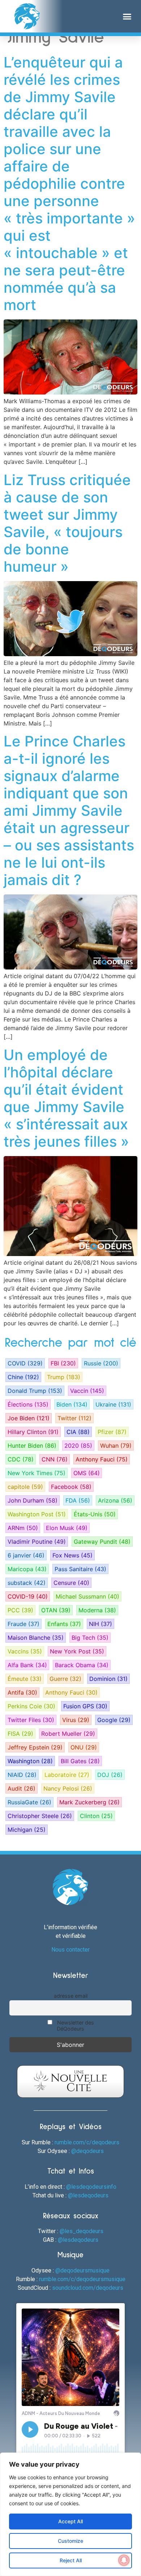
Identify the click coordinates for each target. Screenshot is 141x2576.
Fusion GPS (85, 1706)
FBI (63, 1363)
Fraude (23, 1624)
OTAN (56, 1610)
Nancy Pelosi (68, 1788)
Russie (101, 1363)
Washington (30, 1761)
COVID (25, 1363)
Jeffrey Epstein (35, 1747)
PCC (20, 1610)
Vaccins (25, 1651)
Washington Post (37, 1514)
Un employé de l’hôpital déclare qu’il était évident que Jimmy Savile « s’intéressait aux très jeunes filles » (66, 1098)
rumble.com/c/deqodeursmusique (82, 2279)
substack (27, 1583)
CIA (78, 1432)
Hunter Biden (32, 1446)
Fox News (72, 1555)
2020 (78, 1446)
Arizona (115, 1500)
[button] (127, 16)
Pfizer (112, 1432)
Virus (76, 1720)
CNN (55, 1459)
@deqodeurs (87, 2151)
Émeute (25, 1679)
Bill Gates (80, 1761)
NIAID (22, 1775)
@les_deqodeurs (82, 2231)
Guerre (65, 1679)
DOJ (110, 1775)
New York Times (37, 1473)
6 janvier (26, 1555)
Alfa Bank (27, 1665)
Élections (28, 1404)
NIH (101, 1624)
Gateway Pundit (102, 1542)
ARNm (23, 1528)
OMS (87, 1473)
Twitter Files (31, 1720)
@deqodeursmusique (82, 2270)
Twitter (74, 1418)
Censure (71, 1583)
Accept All (70, 2521)
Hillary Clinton (33, 1432)
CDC (21, 1459)
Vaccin (87, 1391)
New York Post (77, 1651)
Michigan (27, 1830)
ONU (84, 1747)
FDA (78, 1500)
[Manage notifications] (124, 2560)
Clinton (96, 1816)
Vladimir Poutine (37, 1542)
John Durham (33, 1500)
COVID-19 (28, 1596)
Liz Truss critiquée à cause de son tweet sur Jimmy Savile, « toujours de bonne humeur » (67, 523)
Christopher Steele (40, 1816)
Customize (70, 2541)
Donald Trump (35, 1391)
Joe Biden (29, 1418)
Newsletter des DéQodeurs (75, 2026)
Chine (23, 1377)
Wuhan (116, 1446)
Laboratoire (67, 1775)
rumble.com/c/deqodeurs (87, 2142)
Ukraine (113, 1404)
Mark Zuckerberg (89, 1802)
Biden (72, 1404)
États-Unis (95, 1514)
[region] (70, 2514)
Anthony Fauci (102, 1459)
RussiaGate (29, 1802)
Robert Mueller (68, 1734)
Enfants (64, 1624)
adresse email (71, 1996)
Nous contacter (70, 1950)
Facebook (71, 1487)
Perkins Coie (31, 1706)
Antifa (22, 1692)
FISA (20, 1734)
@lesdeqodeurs (88, 2195)
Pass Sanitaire (80, 1569)
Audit (22, 1788)
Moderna (97, 1610)
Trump (64, 1377)
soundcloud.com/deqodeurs (88, 2288)
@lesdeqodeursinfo (91, 2187)
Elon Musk (67, 1528)
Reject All (71, 2560)
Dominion (108, 1679)
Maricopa (27, 1569)
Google (114, 1720)
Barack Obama (82, 1665)
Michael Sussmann (87, 1596)
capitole (25, 1487)
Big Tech (90, 1638)
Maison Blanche (36, 1638)
